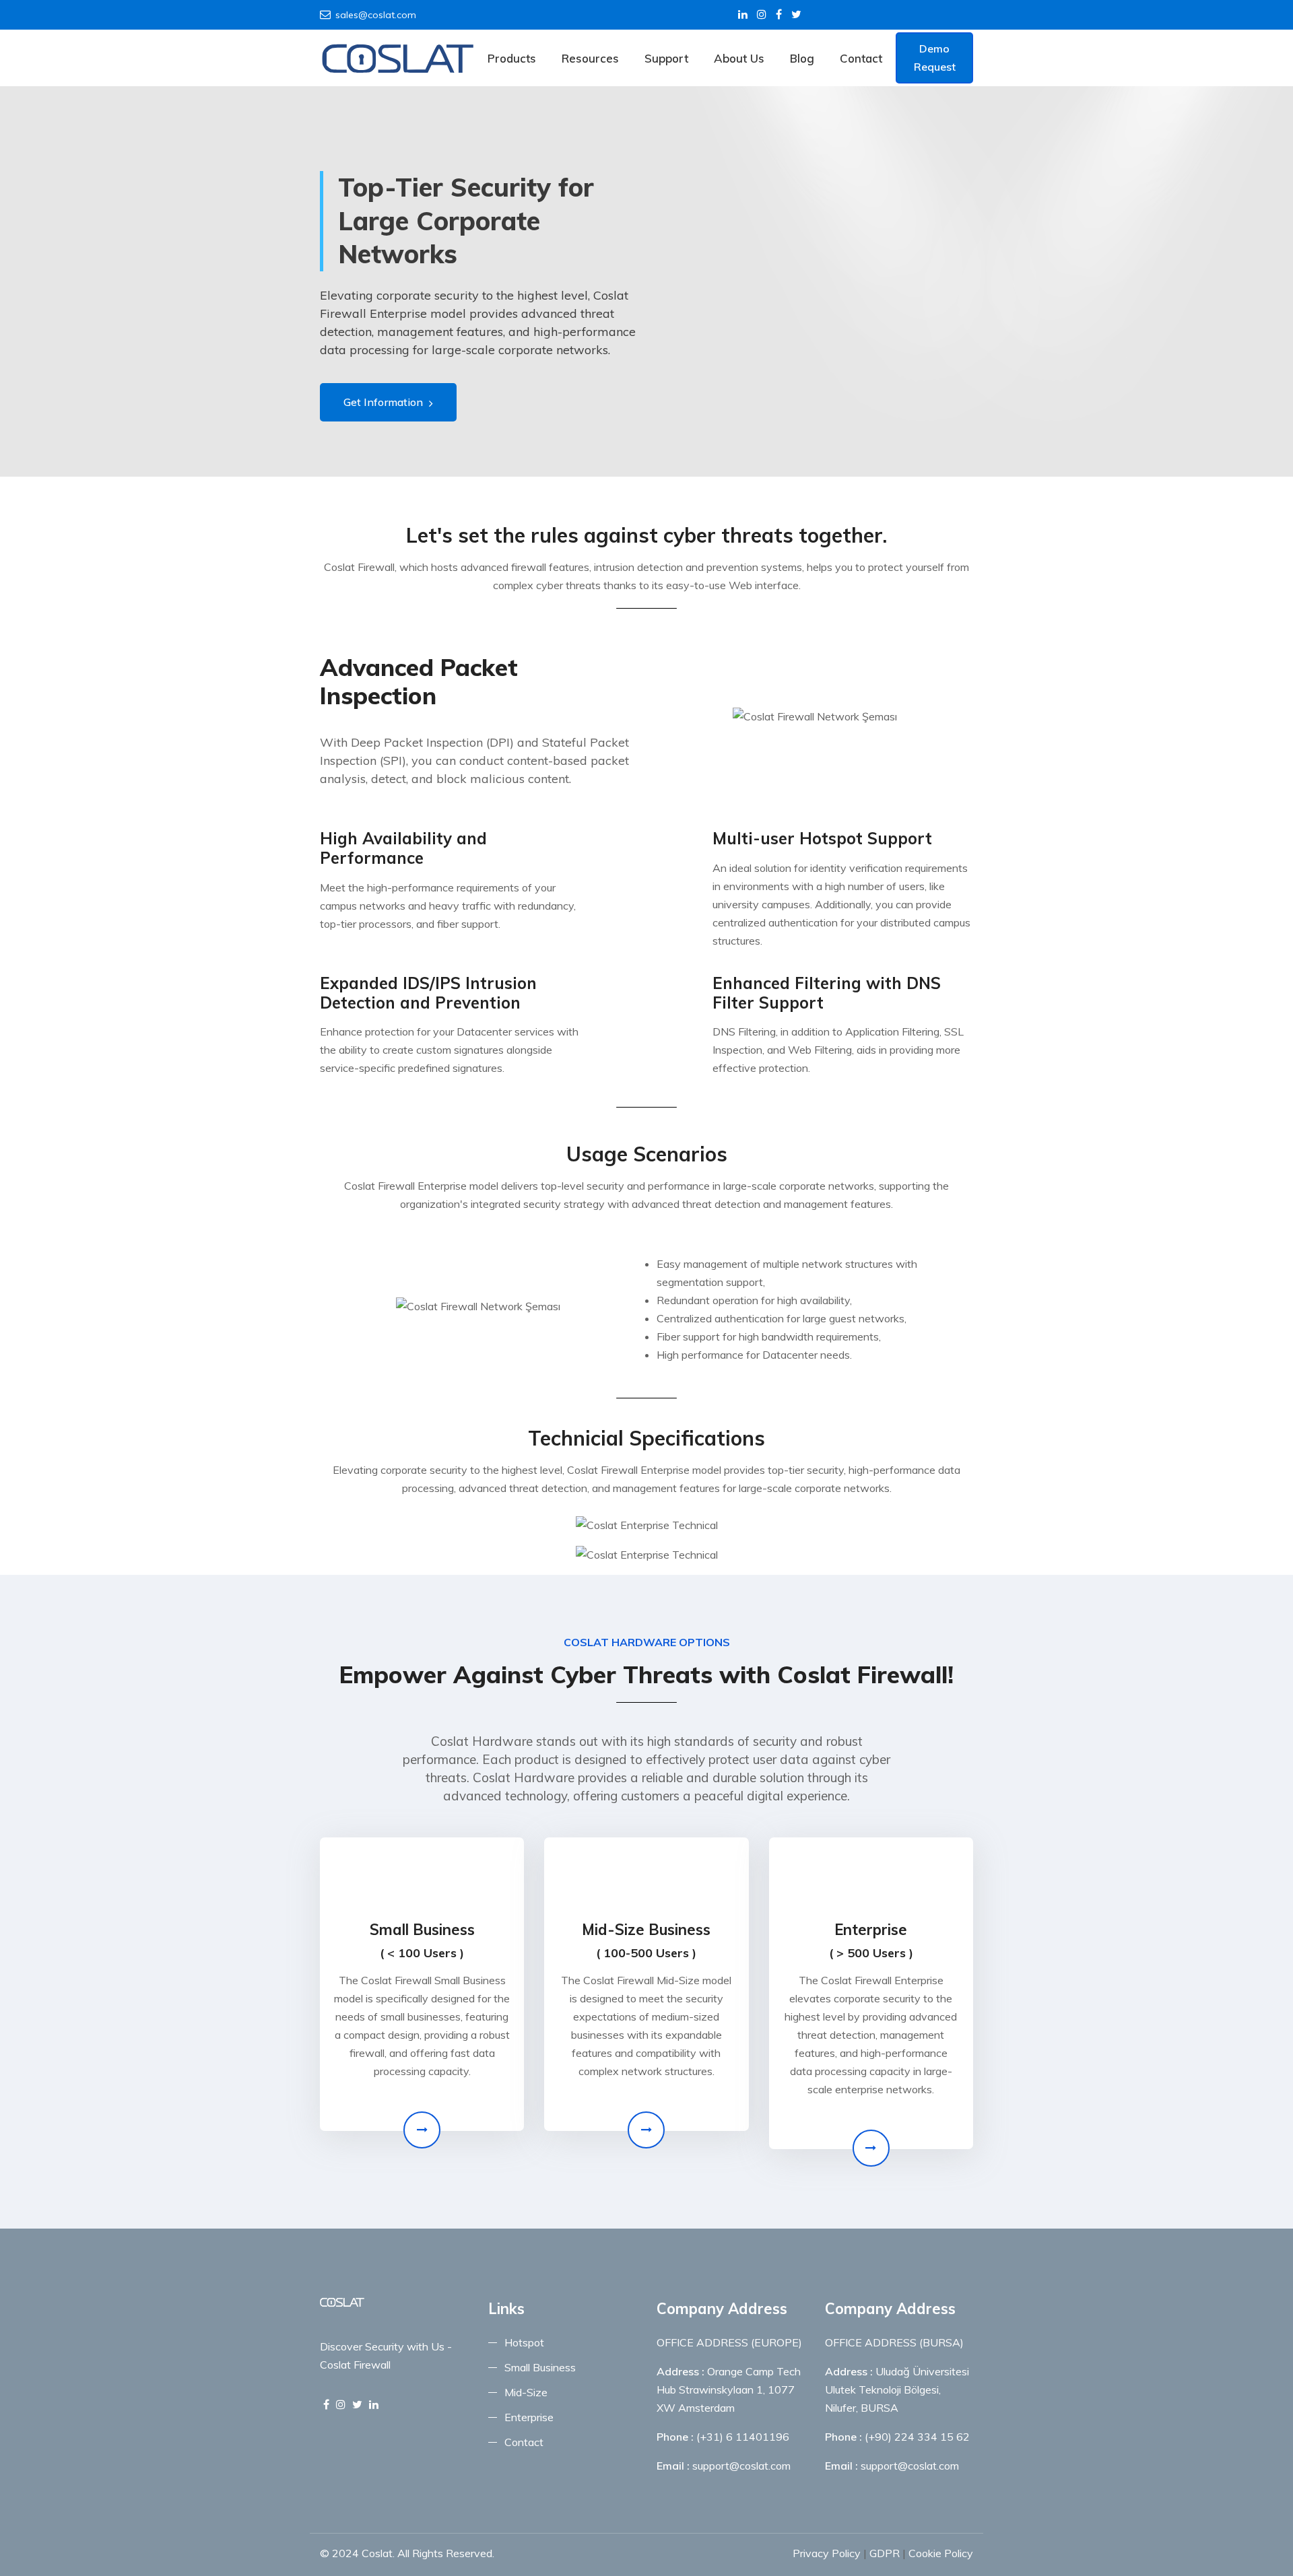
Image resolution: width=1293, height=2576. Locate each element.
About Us (739, 58)
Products (512, 58)
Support (666, 58)
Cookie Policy (941, 2553)
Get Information (385, 402)
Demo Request (935, 58)
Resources (590, 58)
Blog (802, 58)
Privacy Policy (827, 2553)
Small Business (540, 2367)
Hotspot (524, 2342)
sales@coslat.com (376, 15)
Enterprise (529, 2417)
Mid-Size (526, 2392)
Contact (861, 58)
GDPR (885, 2553)
